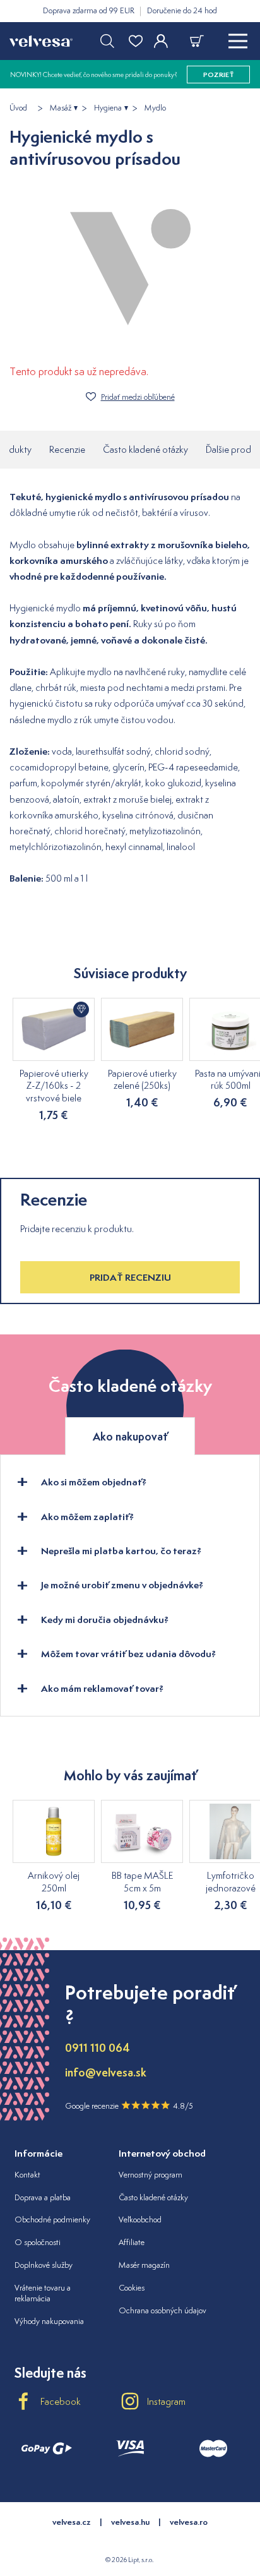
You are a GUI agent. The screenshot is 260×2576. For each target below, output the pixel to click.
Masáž (61, 108)
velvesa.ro (189, 2522)
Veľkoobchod (140, 2220)
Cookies (132, 2288)
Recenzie (67, 449)
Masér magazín (144, 2265)
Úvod (18, 108)
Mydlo (155, 108)
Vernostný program (151, 2175)
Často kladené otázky (145, 449)
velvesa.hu (130, 2522)
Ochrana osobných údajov (162, 2310)
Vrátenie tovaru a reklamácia (43, 2293)
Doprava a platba (43, 2197)
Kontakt (27, 2175)
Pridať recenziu (130, 1277)
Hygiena (108, 108)
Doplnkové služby (44, 2265)
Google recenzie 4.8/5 (129, 2106)
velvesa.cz (72, 2522)
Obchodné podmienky (52, 2220)
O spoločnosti (38, 2242)
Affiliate (132, 2242)
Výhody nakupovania (49, 2321)
